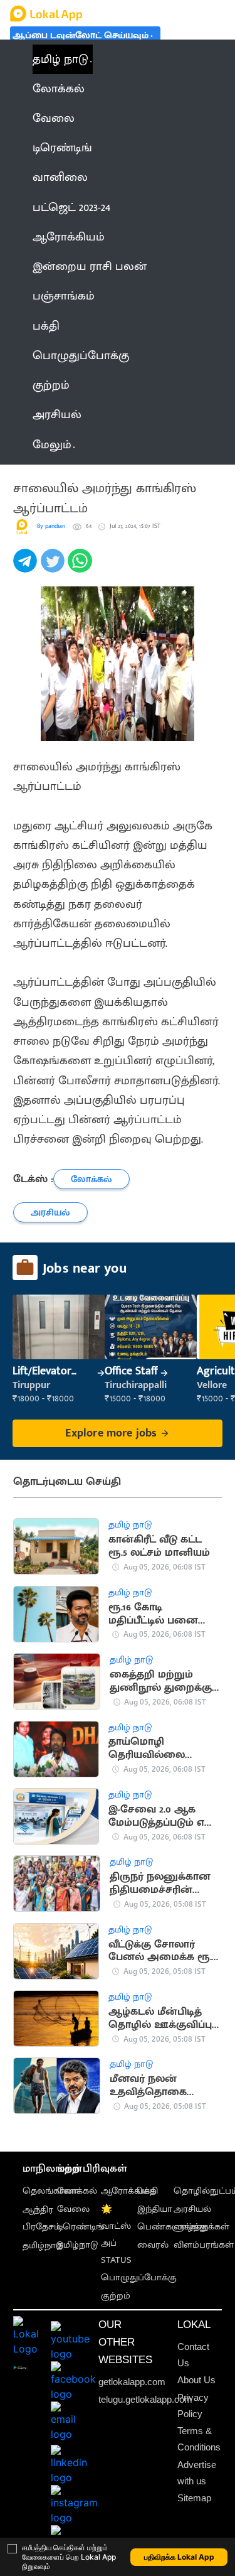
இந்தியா (155, 2209)
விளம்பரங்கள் (204, 2245)
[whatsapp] (81, 568)
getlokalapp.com (132, 2382)
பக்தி (148, 2191)
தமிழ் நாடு (60, 59)
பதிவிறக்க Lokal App (179, 2557)
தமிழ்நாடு (43, 2246)
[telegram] (27, 568)
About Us (196, 2380)
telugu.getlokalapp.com (145, 2400)
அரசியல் (192, 2209)
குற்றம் (116, 2296)
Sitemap (194, 2498)
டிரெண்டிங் (81, 2227)
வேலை (73, 2209)
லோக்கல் (77, 2191)
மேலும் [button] (52, 445)
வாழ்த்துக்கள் (201, 2227)
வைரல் (153, 2245)
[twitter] (55, 568)
